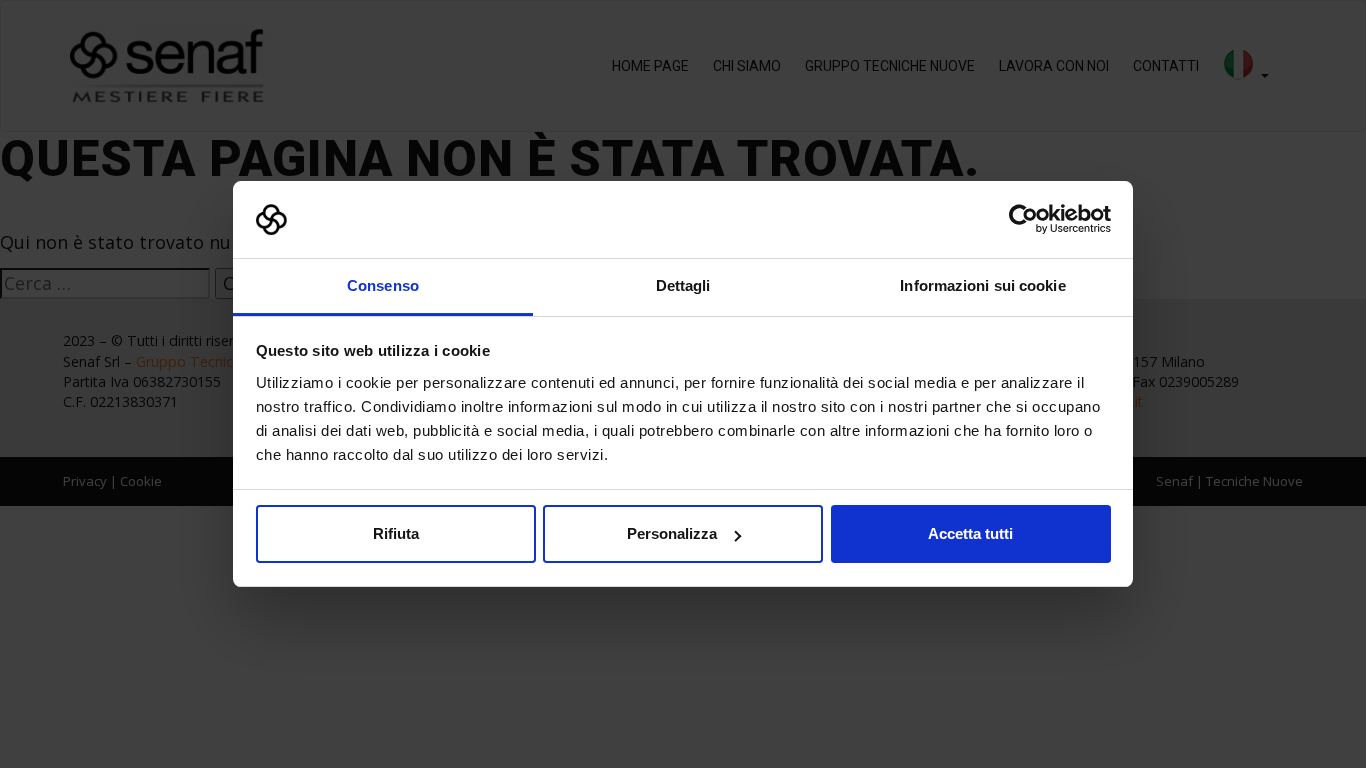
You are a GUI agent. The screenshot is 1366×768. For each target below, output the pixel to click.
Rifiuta (396, 533)
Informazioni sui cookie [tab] (982, 285)
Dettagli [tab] (683, 285)
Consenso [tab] (383, 285)
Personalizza (672, 533)
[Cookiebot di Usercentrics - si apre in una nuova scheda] (1023, 220)
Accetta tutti (970, 533)
